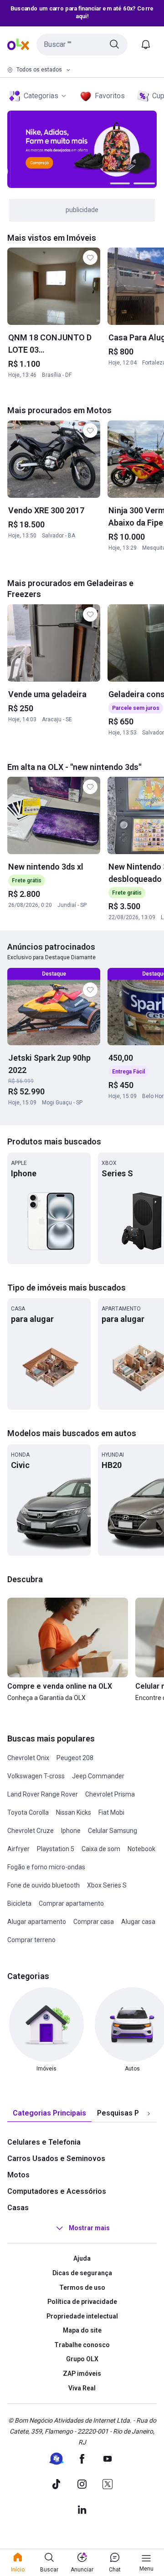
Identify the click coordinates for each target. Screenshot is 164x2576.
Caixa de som (101, 1849)
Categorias (41, 96)
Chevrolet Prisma (110, 1794)
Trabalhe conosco (82, 2345)
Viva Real (82, 2388)
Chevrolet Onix (28, 1758)
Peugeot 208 (75, 1758)
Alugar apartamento (37, 1922)
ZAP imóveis (82, 2374)
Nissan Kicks (74, 1812)
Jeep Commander (98, 1776)
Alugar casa (138, 1922)
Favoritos (110, 96)
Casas (18, 2208)
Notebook (141, 1849)
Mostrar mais (89, 2228)
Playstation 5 (56, 1849)
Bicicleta (19, 1903)
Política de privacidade (82, 2302)
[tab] (49, 2113)
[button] (82, 45)
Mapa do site (82, 2330)
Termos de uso (82, 2288)
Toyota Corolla (28, 1812)
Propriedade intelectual (82, 2316)
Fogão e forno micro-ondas (46, 1867)
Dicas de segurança (82, 2273)
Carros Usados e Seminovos (56, 2158)
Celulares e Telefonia (44, 2142)
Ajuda (82, 2258)
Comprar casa (94, 1922)
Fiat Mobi (111, 1812)
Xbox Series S (107, 1885)
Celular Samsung (113, 1831)
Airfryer (18, 1849)
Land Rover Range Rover (43, 1794)
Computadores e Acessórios (57, 2191)
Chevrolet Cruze (31, 1831)
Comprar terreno (31, 1940)
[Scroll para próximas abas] (149, 2114)
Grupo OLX (82, 2359)
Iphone (71, 1831)
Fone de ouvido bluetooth (44, 1885)
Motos (18, 2175)
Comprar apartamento (71, 1903)
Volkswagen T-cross (36, 1776)
